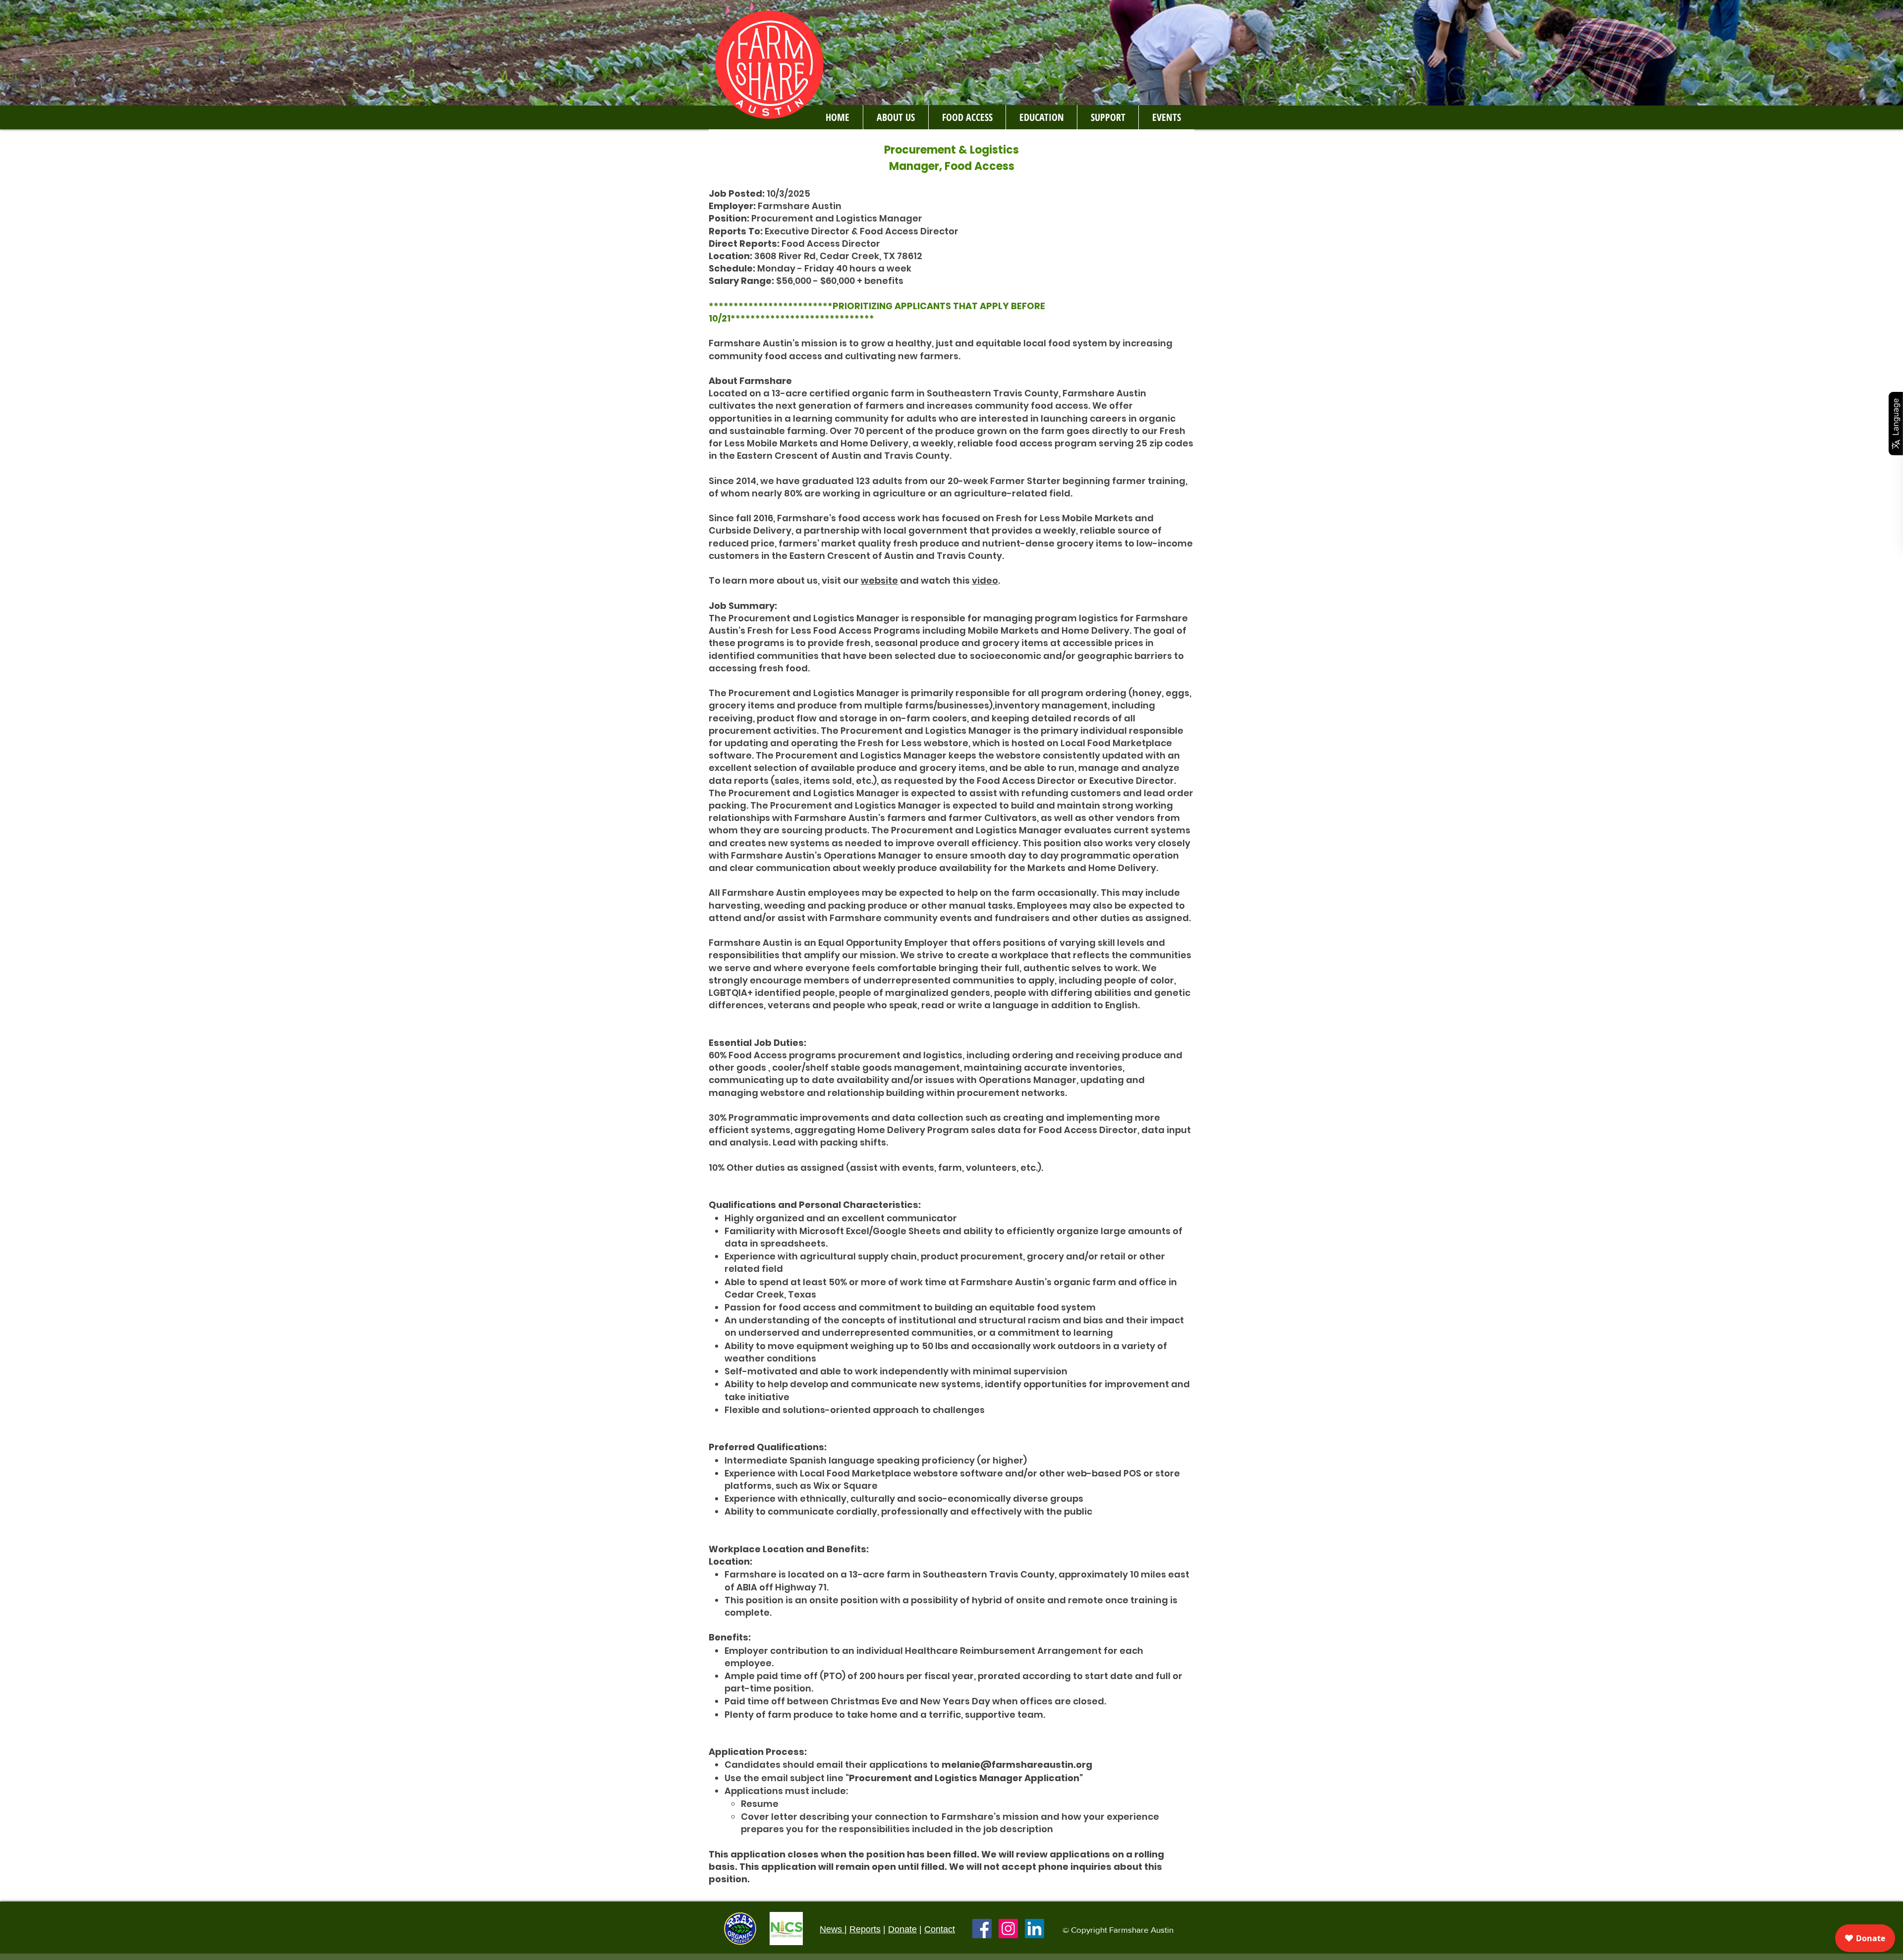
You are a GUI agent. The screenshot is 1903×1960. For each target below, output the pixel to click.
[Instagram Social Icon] (1008, 1929)
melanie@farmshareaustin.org (1017, 1765)
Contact (940, 1929)
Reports (865, 1929)
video (985, 580)
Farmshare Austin (1141, 1930)
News (832, 1929)
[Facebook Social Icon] (982, 1929)
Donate (902, 1929)
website (879, 580)
